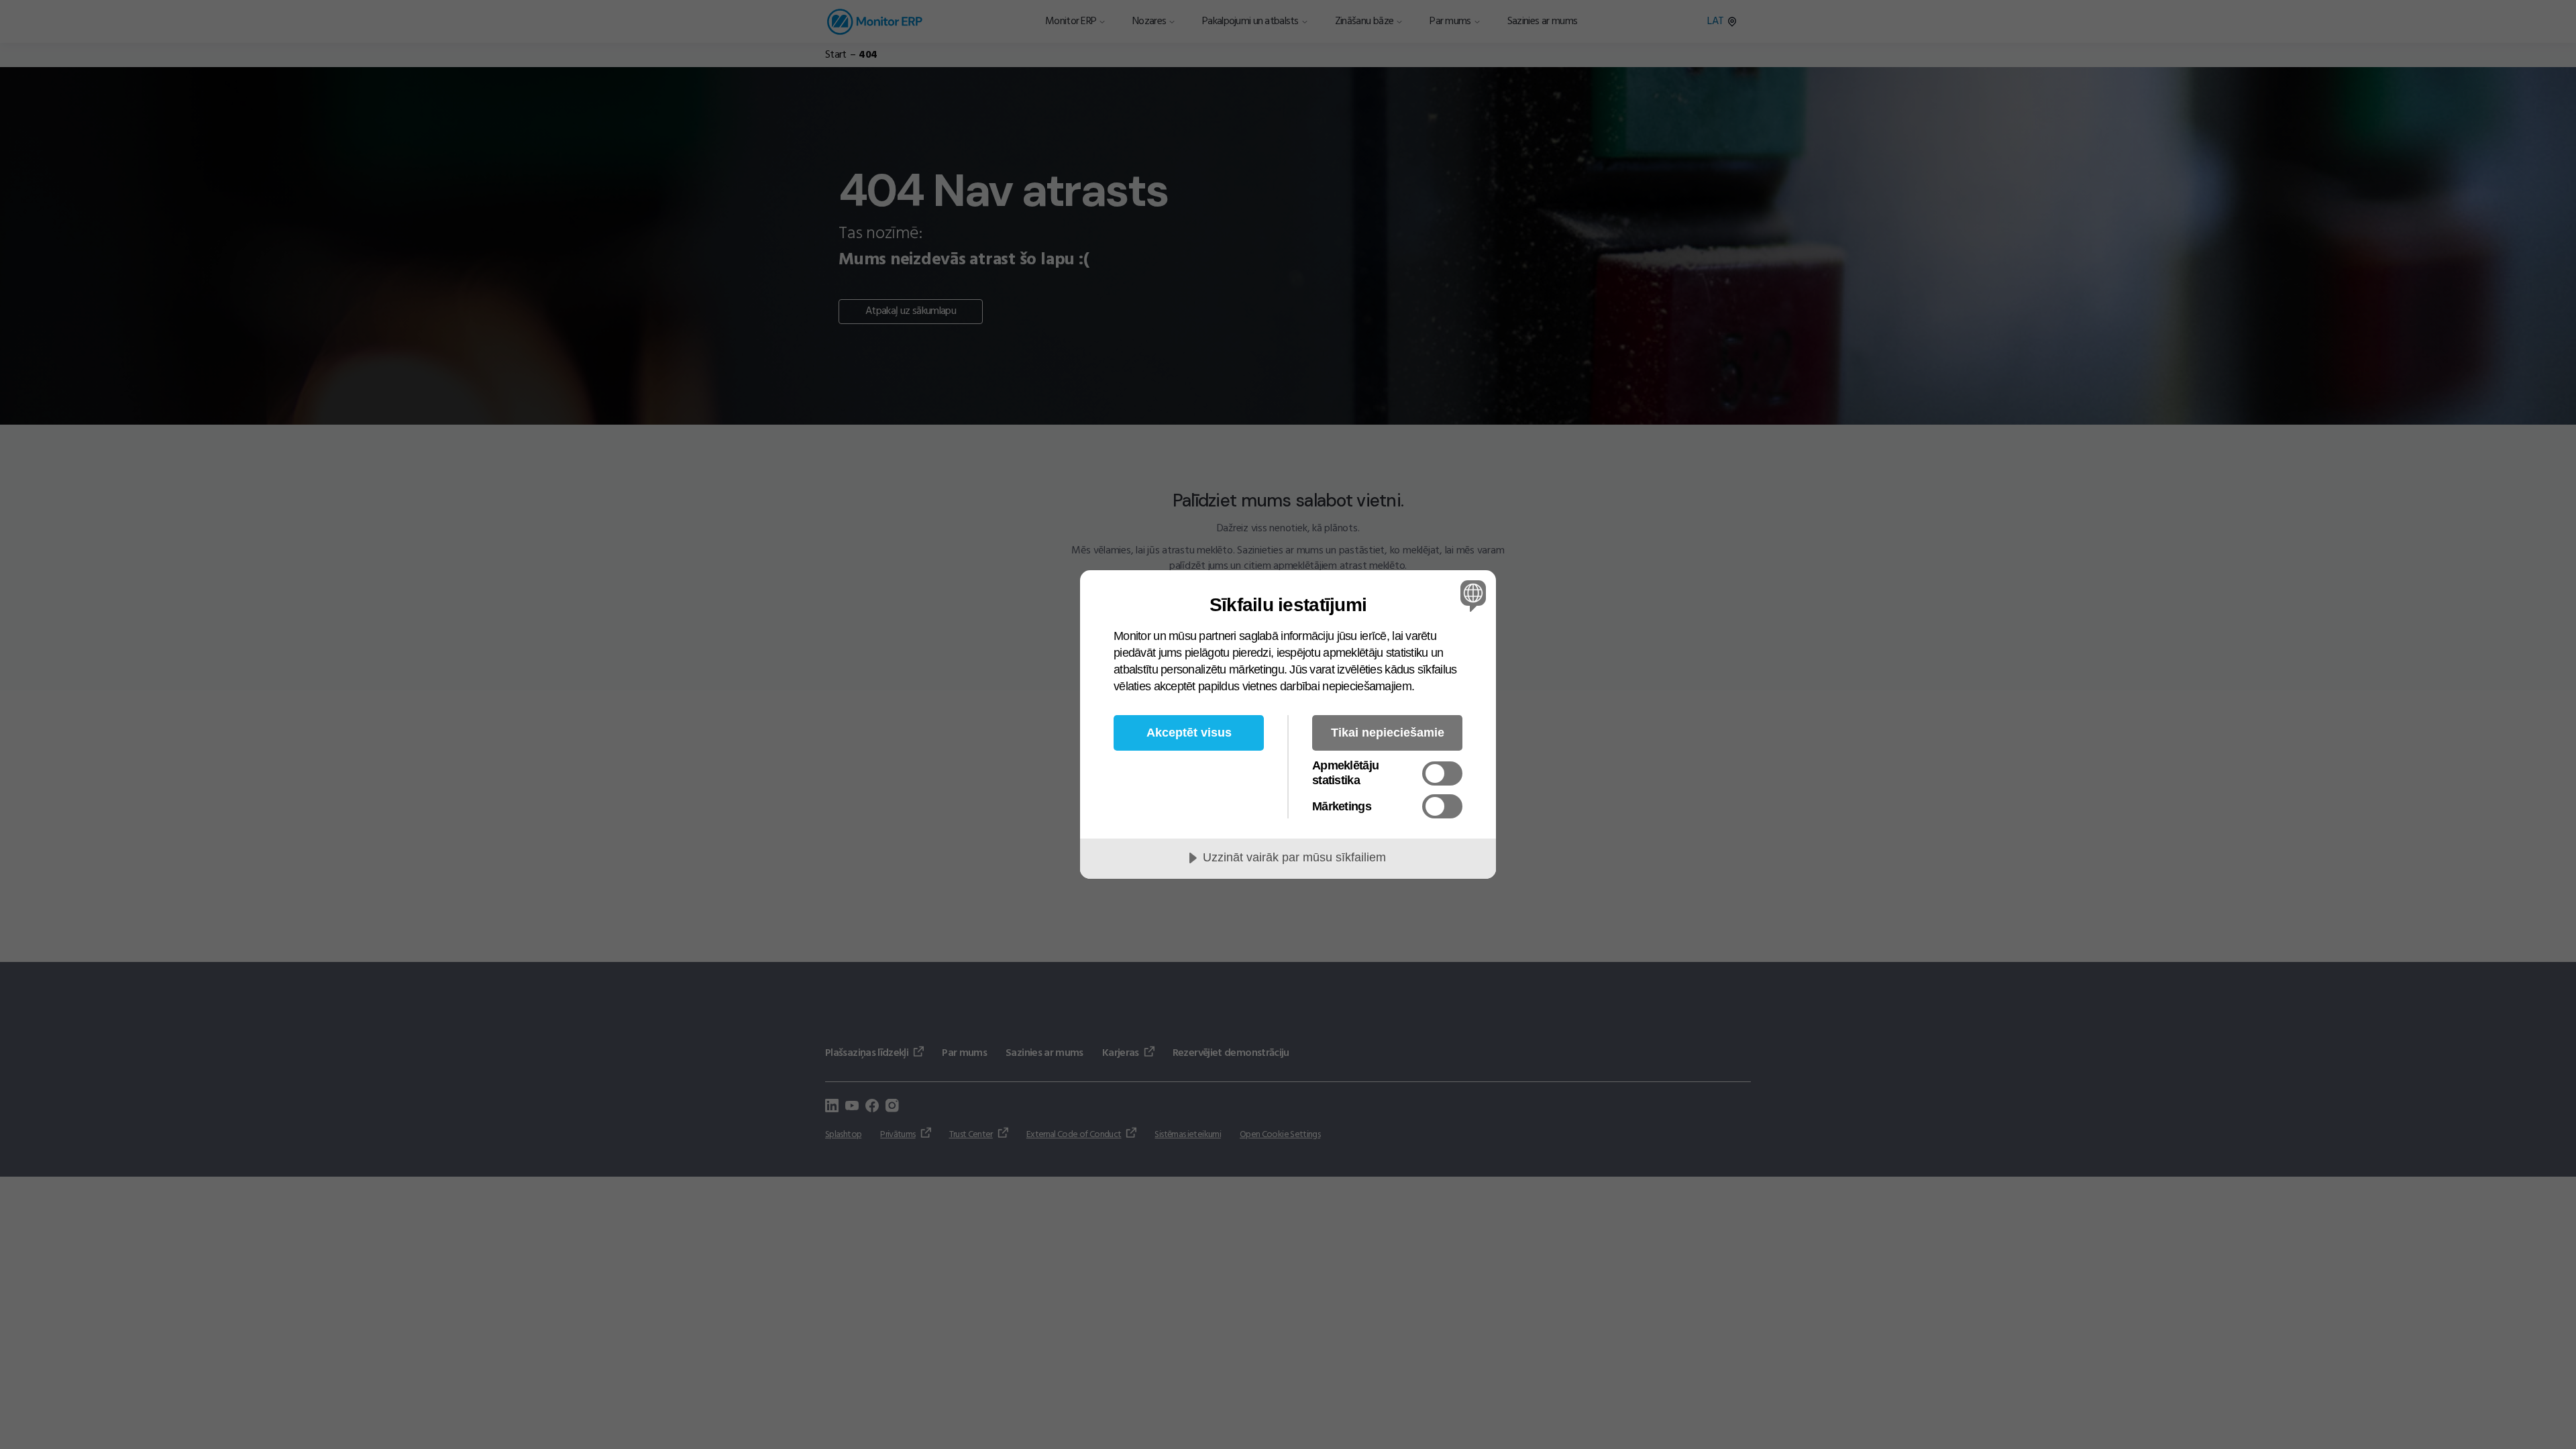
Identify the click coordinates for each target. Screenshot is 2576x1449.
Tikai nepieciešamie (1388, 733)
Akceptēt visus (1189, 733)
